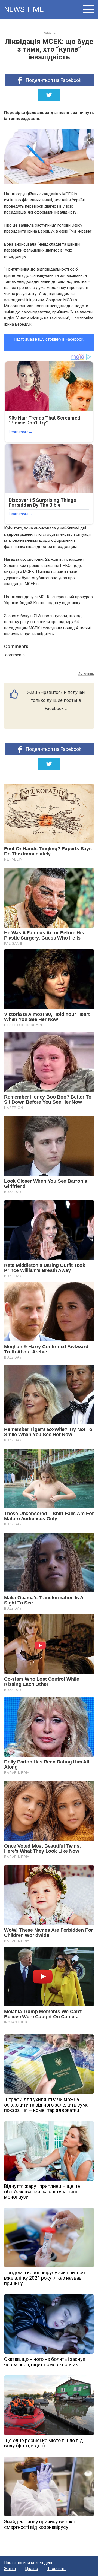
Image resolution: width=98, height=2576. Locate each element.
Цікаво (32, 2569)
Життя (10, 2569)
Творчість (56, 2569)
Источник (86, 673)
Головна (49, 33)
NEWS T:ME (24, 9)
